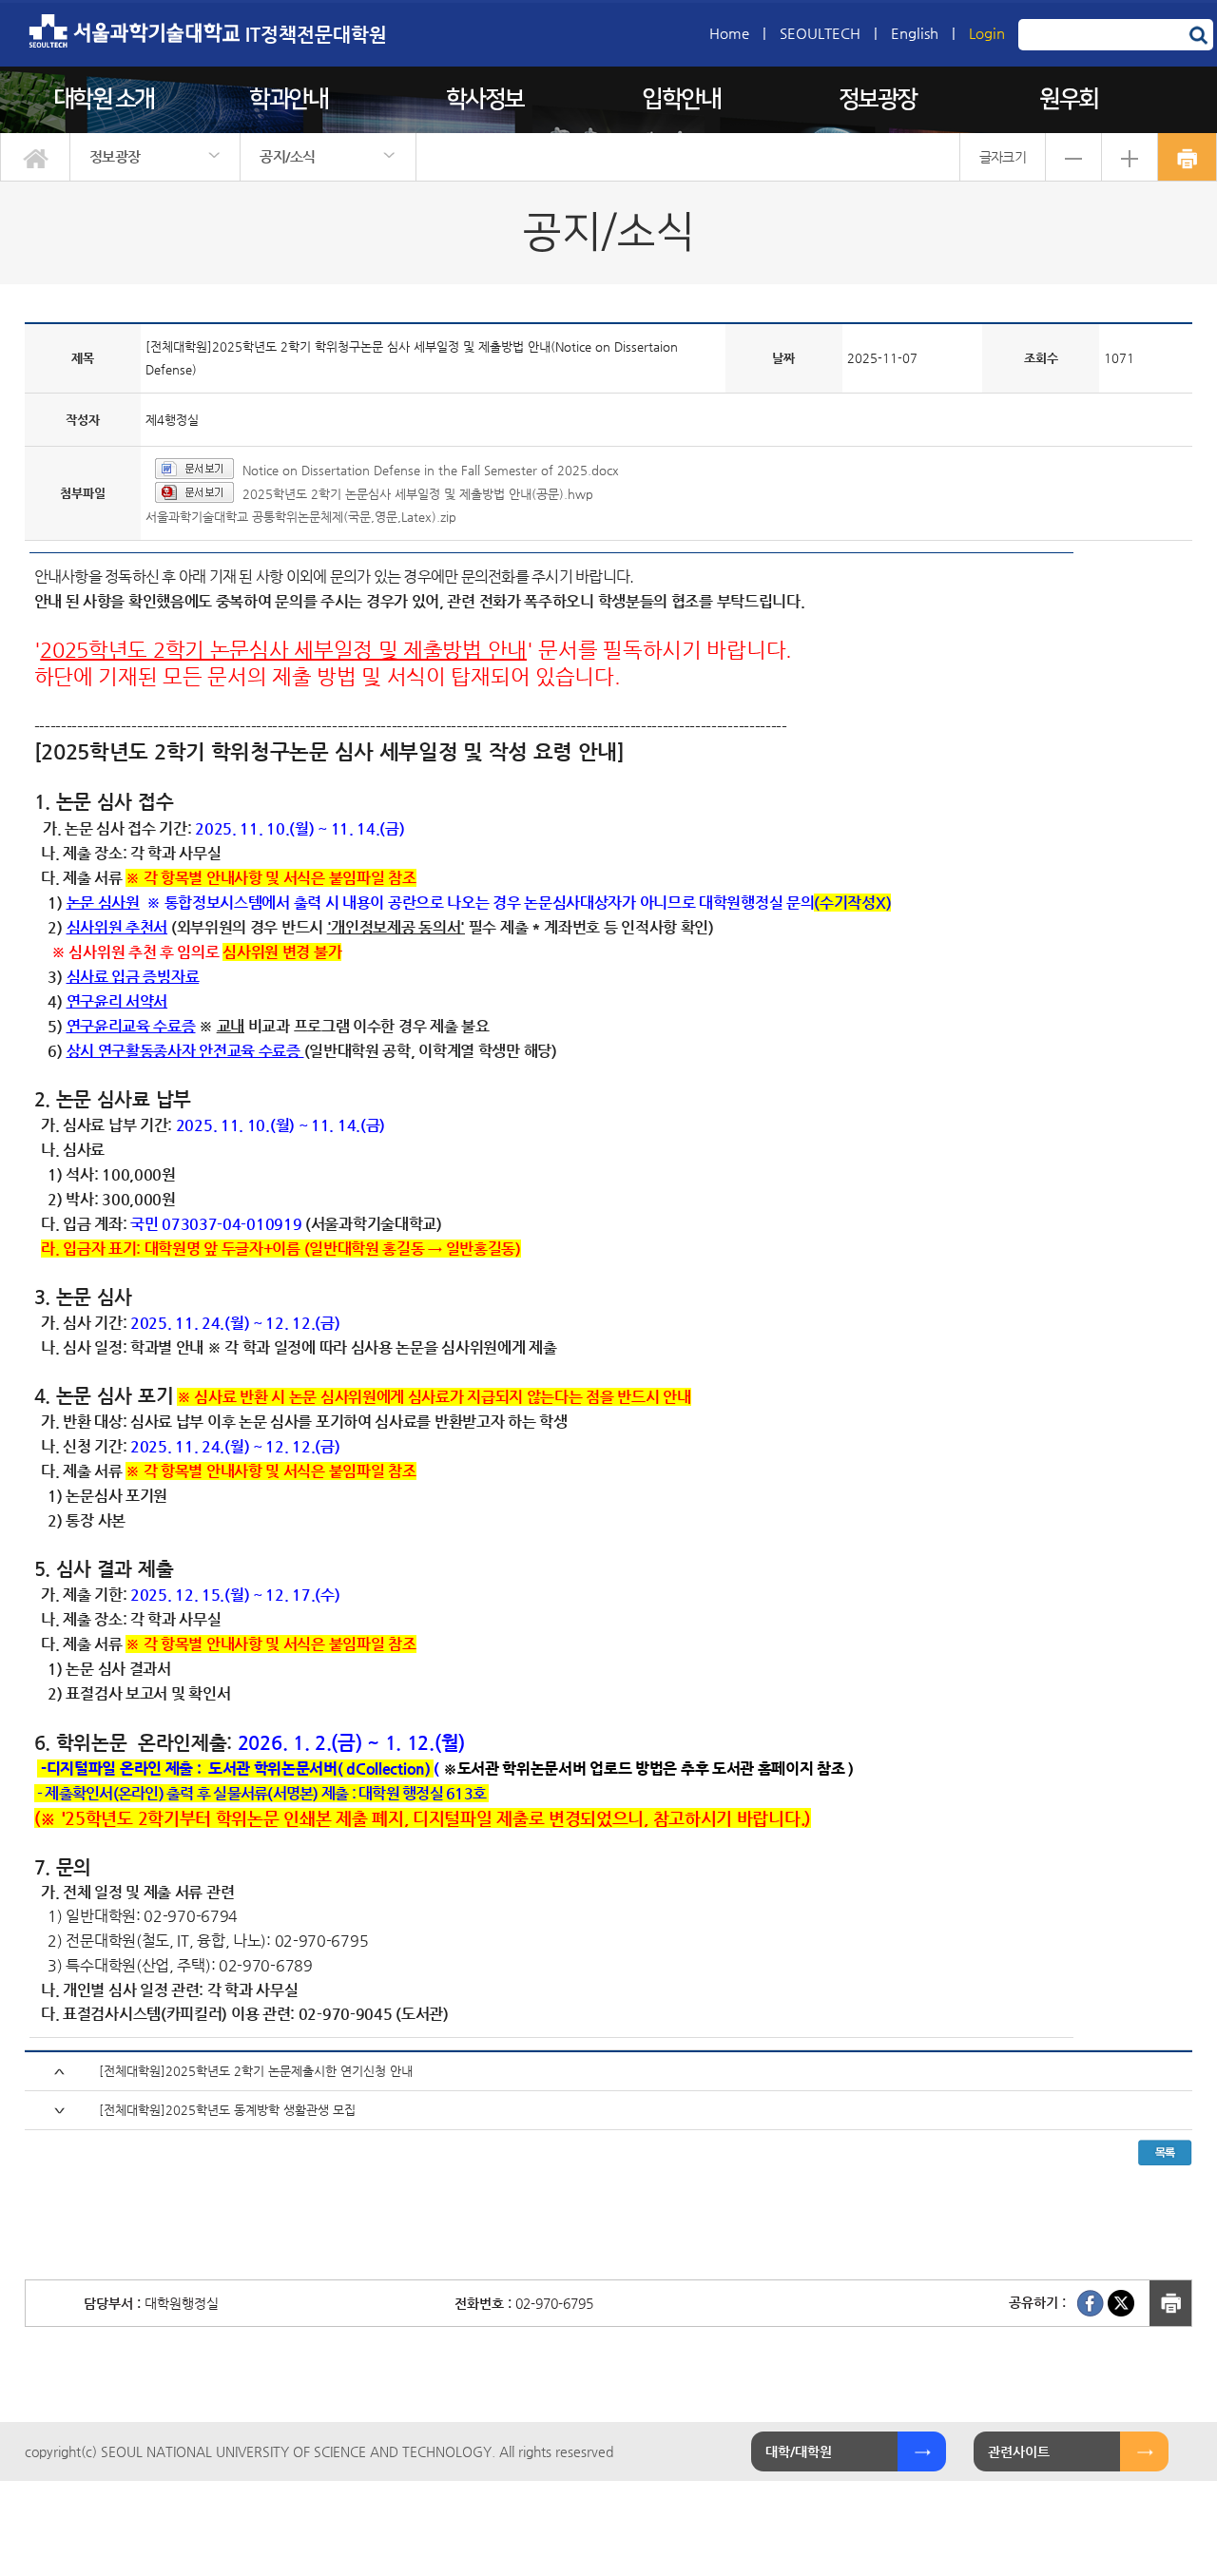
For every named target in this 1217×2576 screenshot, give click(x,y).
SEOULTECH (820, 33)
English (915, 33)
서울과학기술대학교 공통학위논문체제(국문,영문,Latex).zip (301, 517)
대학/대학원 (799, 2451)
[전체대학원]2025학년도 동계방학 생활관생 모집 (227, 2110)
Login (987, 33)
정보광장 (878, 99)
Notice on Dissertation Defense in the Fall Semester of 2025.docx (431, 470)
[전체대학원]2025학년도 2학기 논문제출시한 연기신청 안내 (256, 2071)
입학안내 (681, 99)
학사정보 (485, 99)
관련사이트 (1019, 2451)
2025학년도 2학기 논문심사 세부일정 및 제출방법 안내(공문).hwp (418, 494)
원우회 (1069, 99)
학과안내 (288, 99)
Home (729, 33)
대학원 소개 (104, 99)
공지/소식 (288, 156)
